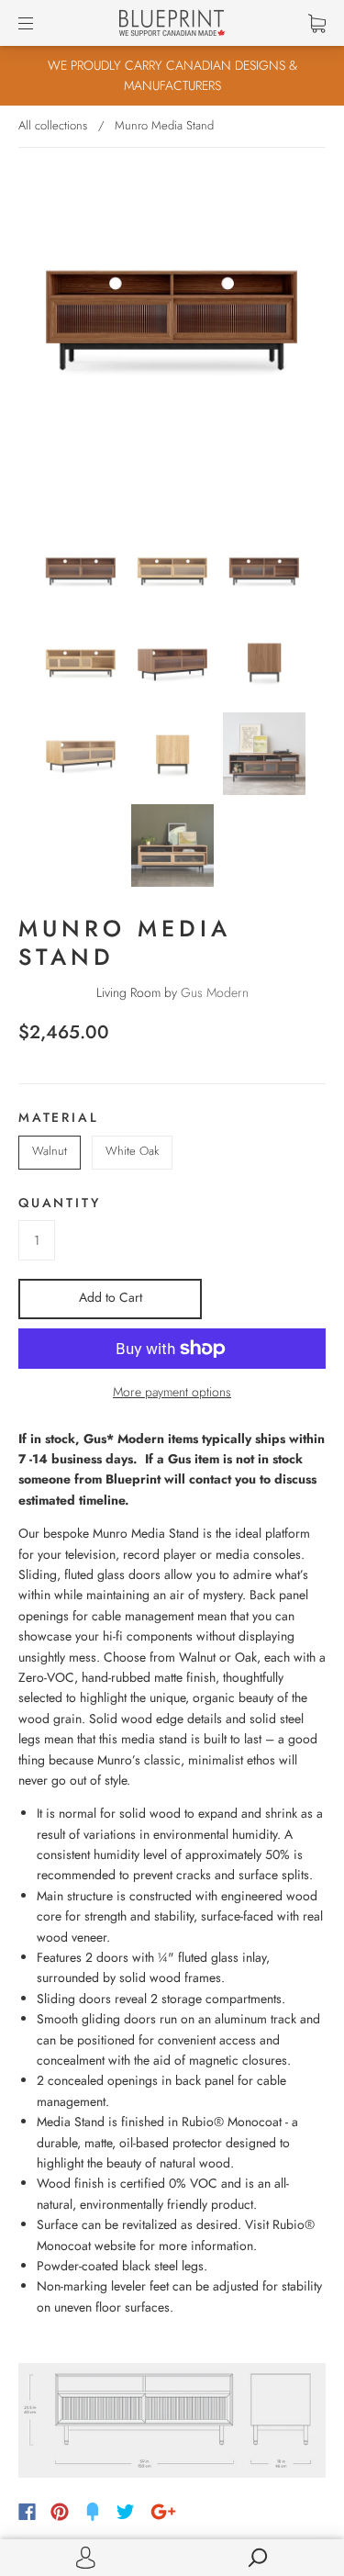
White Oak (132, 1151)
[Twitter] (126, 2512)
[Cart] (317, 23)
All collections (53, 125)
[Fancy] (93, 2512)
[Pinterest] (60, 2512)
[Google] (163, 2512)
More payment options (172, 1392)
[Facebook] (27, 2512)
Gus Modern (215, 992)
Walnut (50, 1151)
